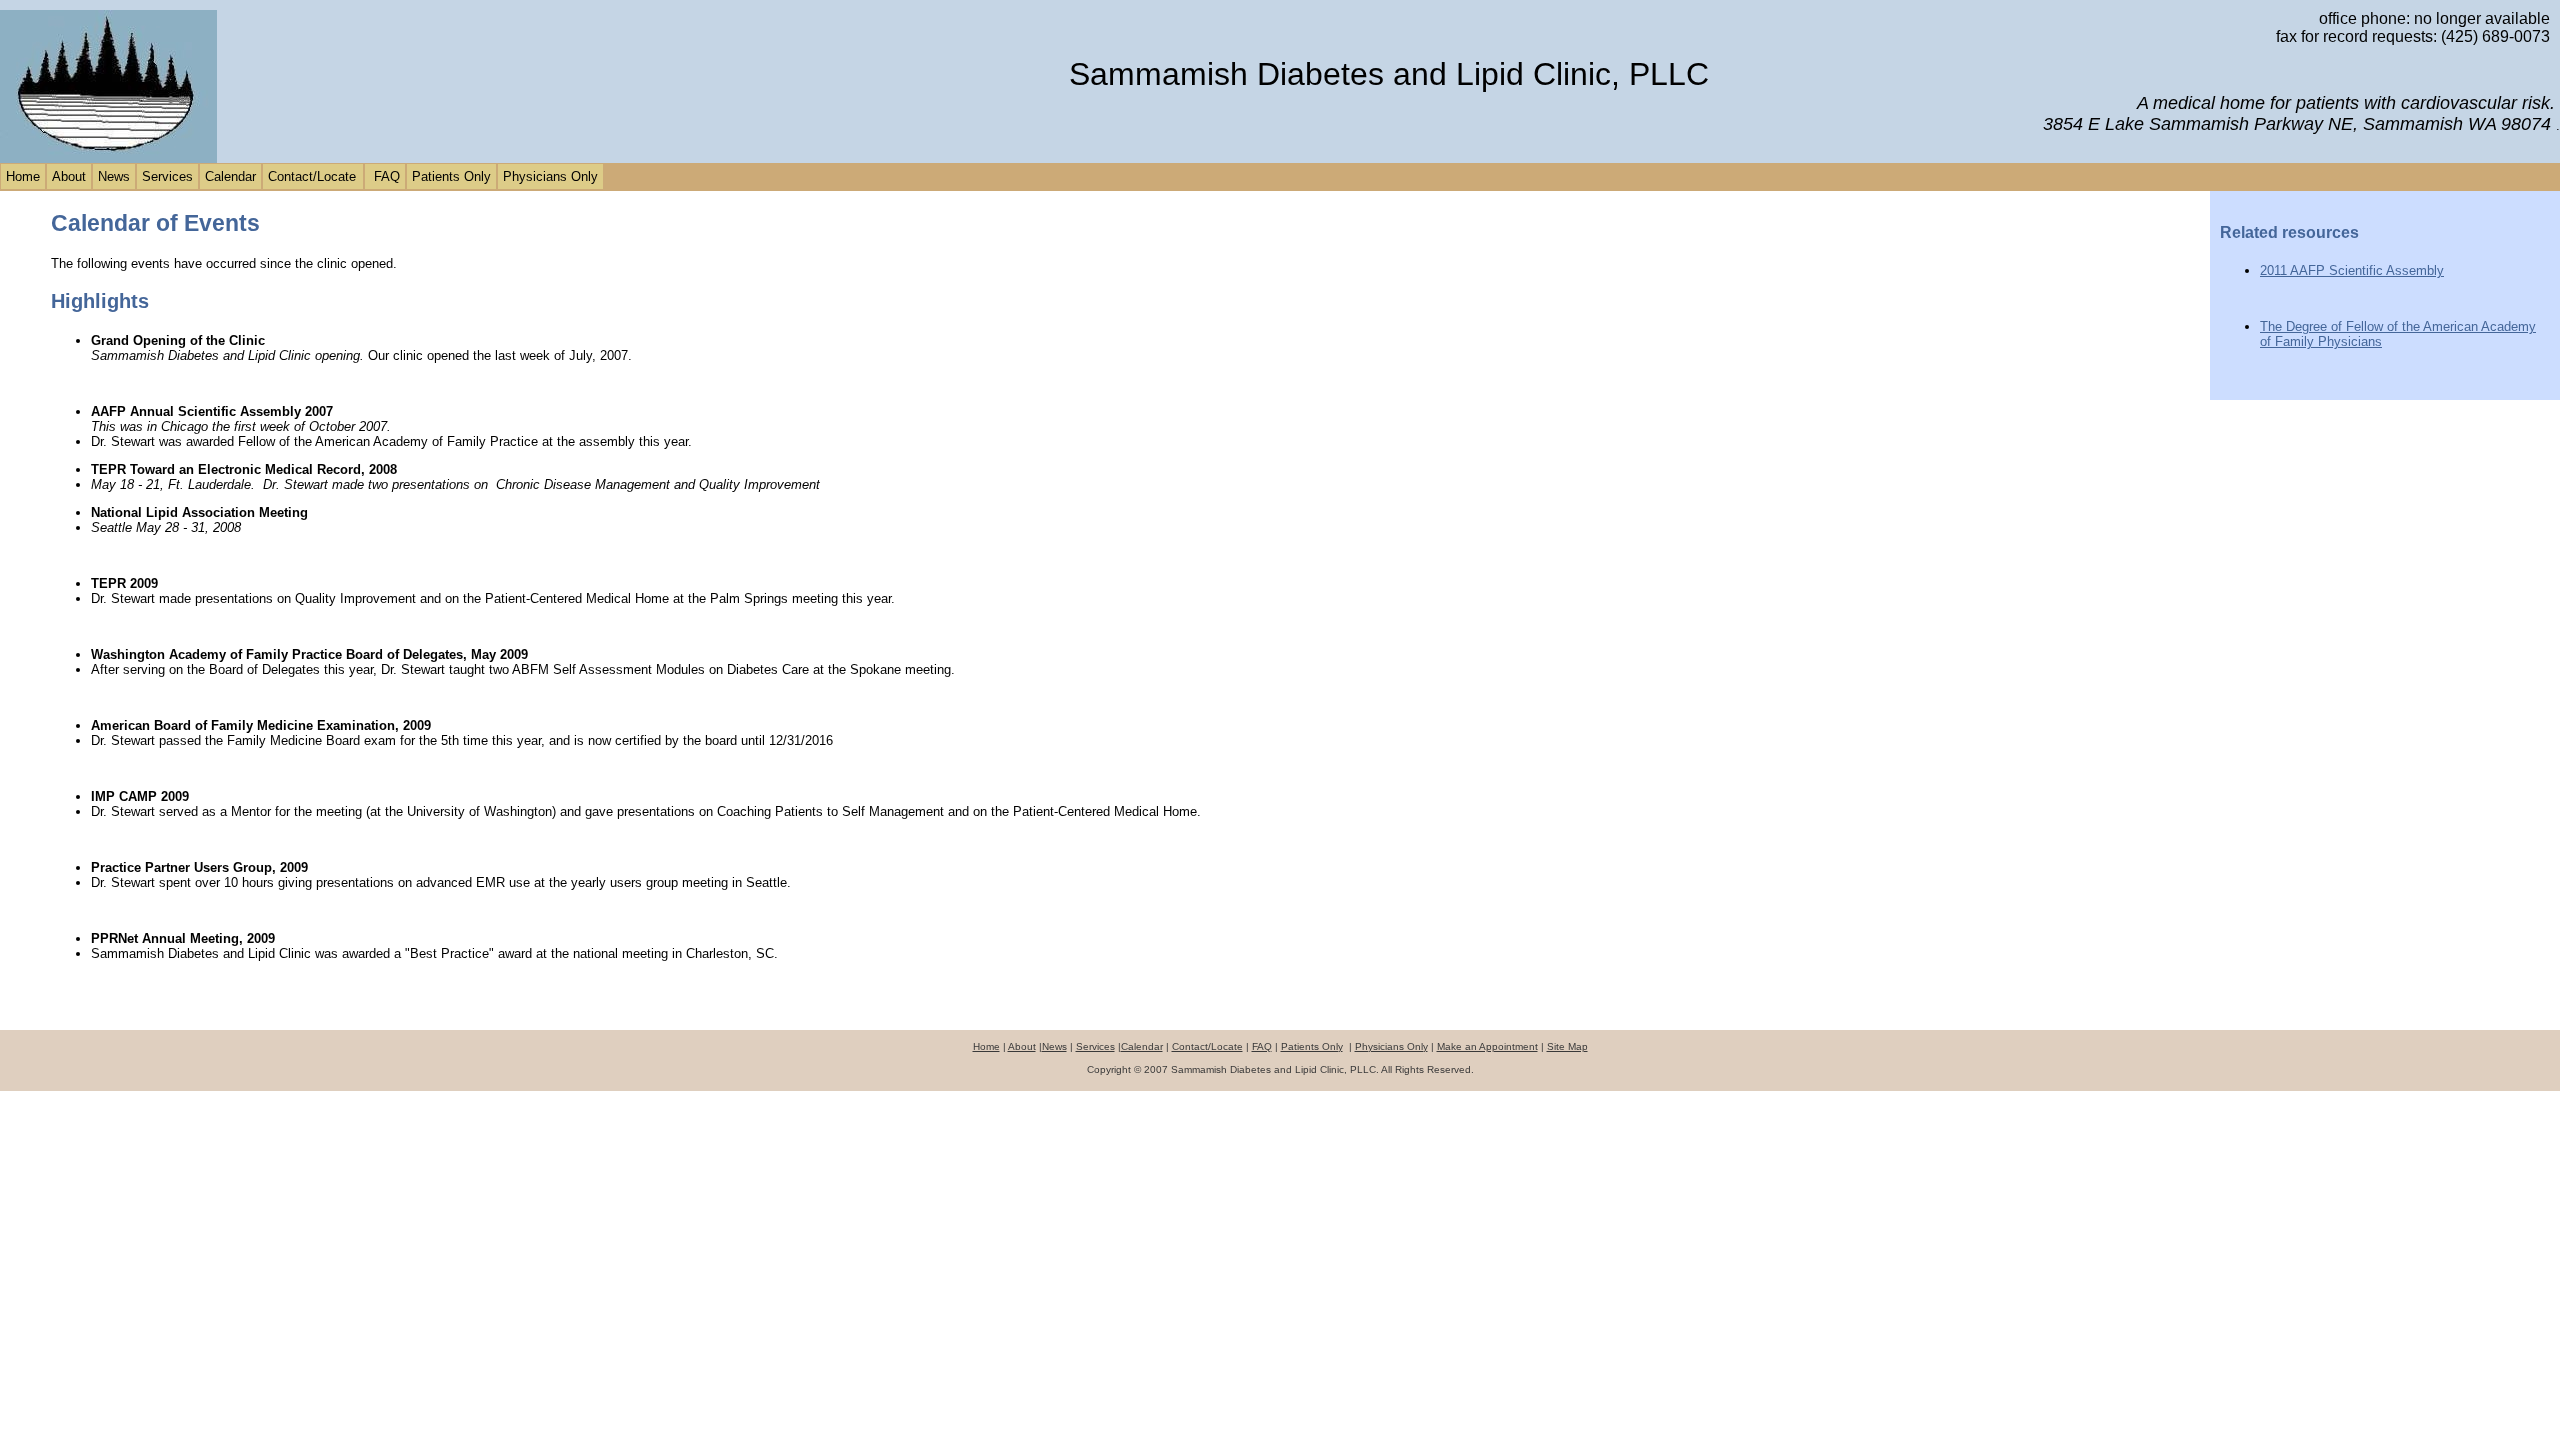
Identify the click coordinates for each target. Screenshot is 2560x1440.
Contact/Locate (312, 176)
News (114, 176)
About (69, 176)
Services (167, 176)
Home (23, 176)
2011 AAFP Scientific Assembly (2352, 270)
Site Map (1567, 1046)
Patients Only (451, 176)
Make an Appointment (1487, 1046)
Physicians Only (550, 176)
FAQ (385, 176)
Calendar (230, 176)
